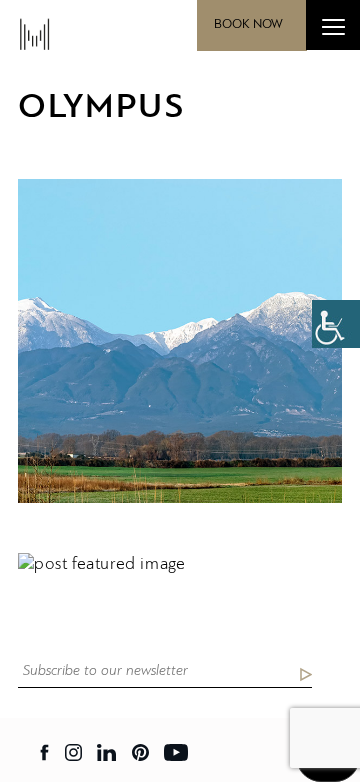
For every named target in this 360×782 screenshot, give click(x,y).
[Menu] (333, 25)
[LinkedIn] (107, 752)
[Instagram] (73, 752)
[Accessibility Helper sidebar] (336, 324)
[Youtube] (176, 752)
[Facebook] (45, 752)
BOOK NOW (248, 24)
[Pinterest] (140, 752)
